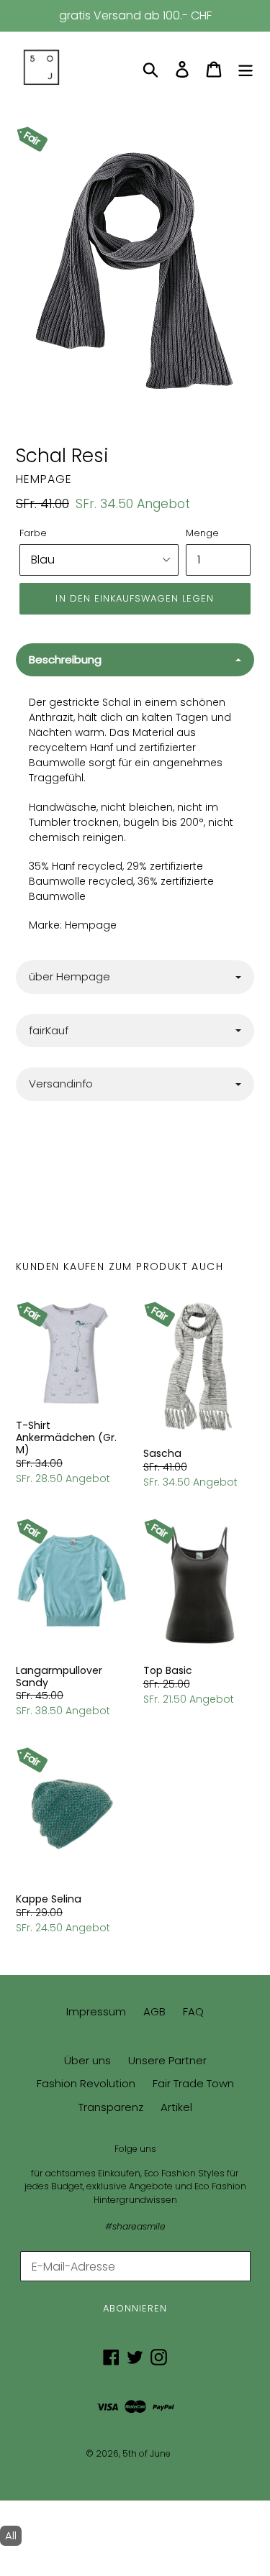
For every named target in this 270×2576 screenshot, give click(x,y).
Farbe (33, 533)
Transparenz (111, 2107)
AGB (154, 2011)
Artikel (176, 2107)
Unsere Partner (167, 2060)
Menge (202, 533)
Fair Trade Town (193, 2083)
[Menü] (246, 69)
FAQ (193, 2011)
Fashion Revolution (86, 2083)
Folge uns (135, 2149)
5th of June (147, 2453)
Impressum (96, 2011)
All (11, 2535)
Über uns (87, 2060)
